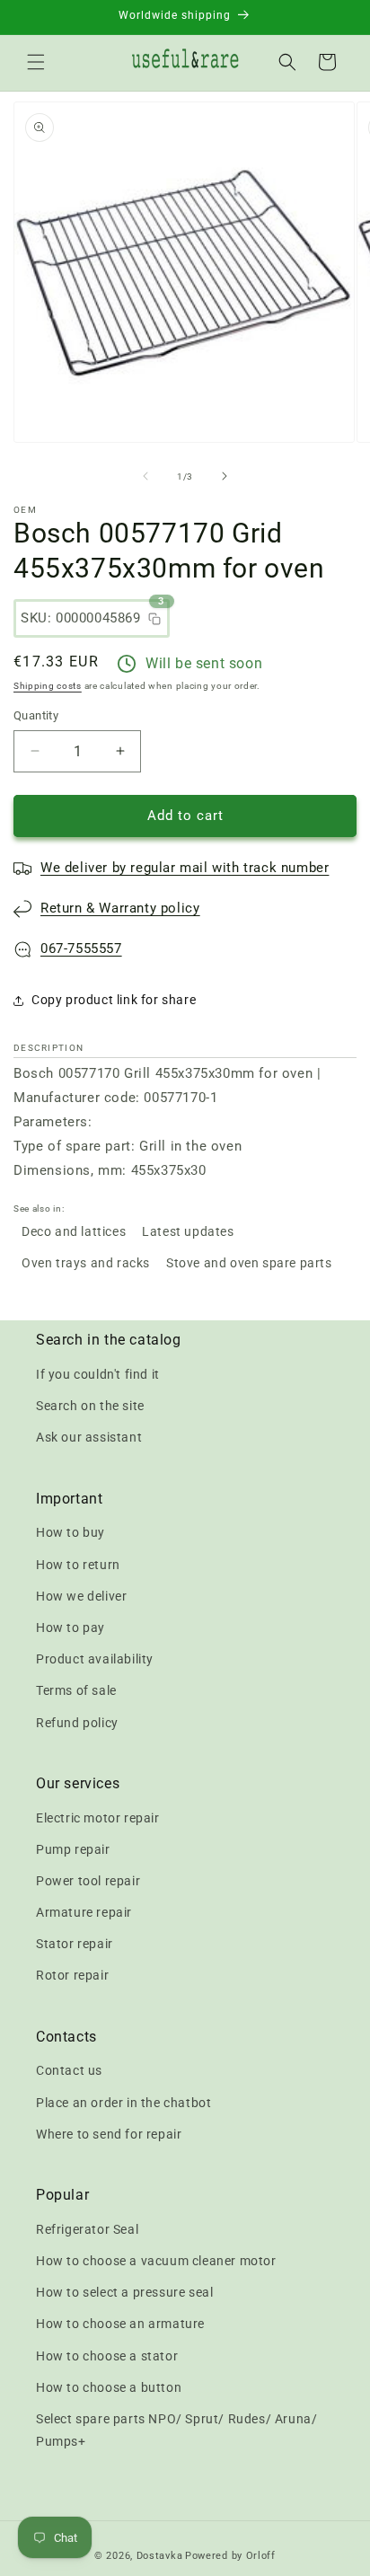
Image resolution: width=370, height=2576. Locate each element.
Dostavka (160, 2556)
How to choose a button (109, 2387)
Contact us (69, 2070)
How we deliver (81, 1596)
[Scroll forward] (225, 476)
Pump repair (73, 1849)
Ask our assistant (89, 1437)
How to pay (70, 1628)
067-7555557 (81, 948)
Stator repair (75, 1944)
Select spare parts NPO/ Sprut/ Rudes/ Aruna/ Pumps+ (176, 2430)
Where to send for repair (109, 2134)
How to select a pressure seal (124, 2292)
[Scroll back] (145, 476)
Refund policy (77, 1723)
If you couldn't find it (98, 1374)
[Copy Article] (154, 619)
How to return (78, 1565)
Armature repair (84, 1912)
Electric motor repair (98, 1818)
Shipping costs (48, 686)
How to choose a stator (107, 2356)
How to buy (70, 1532)
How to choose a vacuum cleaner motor (156, 2261)
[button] (36, 62)
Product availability (95, 1659)
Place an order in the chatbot (123, 2103)
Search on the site (90, 1406)
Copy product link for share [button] (114, 1000)
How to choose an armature (120, 2324)
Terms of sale (76, 1690)
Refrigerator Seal (87, 2229)
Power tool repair (88, 1881)
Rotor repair (72, 1975)
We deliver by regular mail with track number (185, 868)
